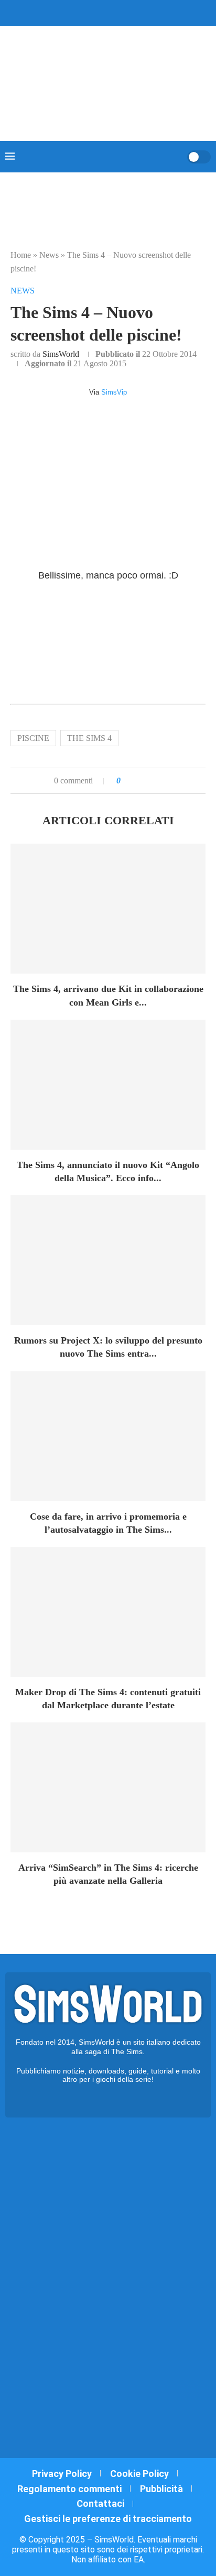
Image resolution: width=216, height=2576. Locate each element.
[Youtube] (115, 12)
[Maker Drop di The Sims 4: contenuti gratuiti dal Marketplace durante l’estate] (108, 1612)
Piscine (33, 738)
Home (21, 255)
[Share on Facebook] (139, 781)
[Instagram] (101, 12)
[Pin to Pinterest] (154, 781)
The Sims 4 (89, 738)
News (49, 255)
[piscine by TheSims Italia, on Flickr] (108, 648)
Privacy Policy (62, 2474)
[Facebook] (79, 12)
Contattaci (100, 2503)
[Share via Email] (164, 781)
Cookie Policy (139, 2474)
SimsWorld (61, 354)
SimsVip (114, 392)
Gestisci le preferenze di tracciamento (108, 2519)
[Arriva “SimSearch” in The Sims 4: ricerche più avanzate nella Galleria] (108, 1787)
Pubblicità (161, 2489)
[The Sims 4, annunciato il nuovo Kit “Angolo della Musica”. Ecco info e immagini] (108, 1085)
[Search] (176, 157)
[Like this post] (126, 781)
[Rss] (128, 12)
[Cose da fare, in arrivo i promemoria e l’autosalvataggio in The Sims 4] (108, 1436)
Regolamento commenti (69, 2489)
